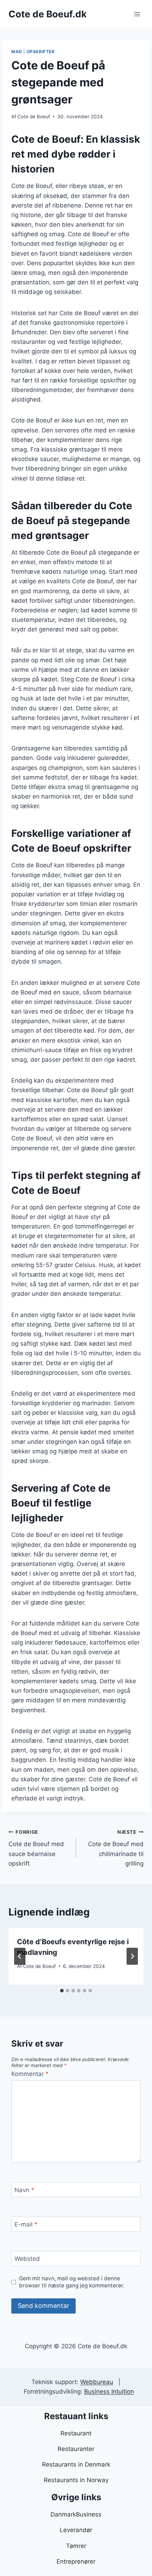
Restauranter (76, 2449)
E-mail (26, 2224)
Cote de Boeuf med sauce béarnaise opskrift (36, 1848)
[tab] (62, 1991)
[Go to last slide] (20, 1956)
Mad (17, 52)
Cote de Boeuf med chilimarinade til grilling (116, 1848)
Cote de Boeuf (34, 117)
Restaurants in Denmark (76, 2464)
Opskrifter (41, 52)
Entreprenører (76, 2561)
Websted (27, 2259)
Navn (24, 2190)
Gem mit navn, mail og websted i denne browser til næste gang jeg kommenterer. (72, 2282)
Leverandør (76, 2530)
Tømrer (76, 2546)
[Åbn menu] (137, 14)
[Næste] (132, 1956)
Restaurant (76, 2433)
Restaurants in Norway (76, 2480)
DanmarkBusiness (76, 2514)
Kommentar (30, 2074)
